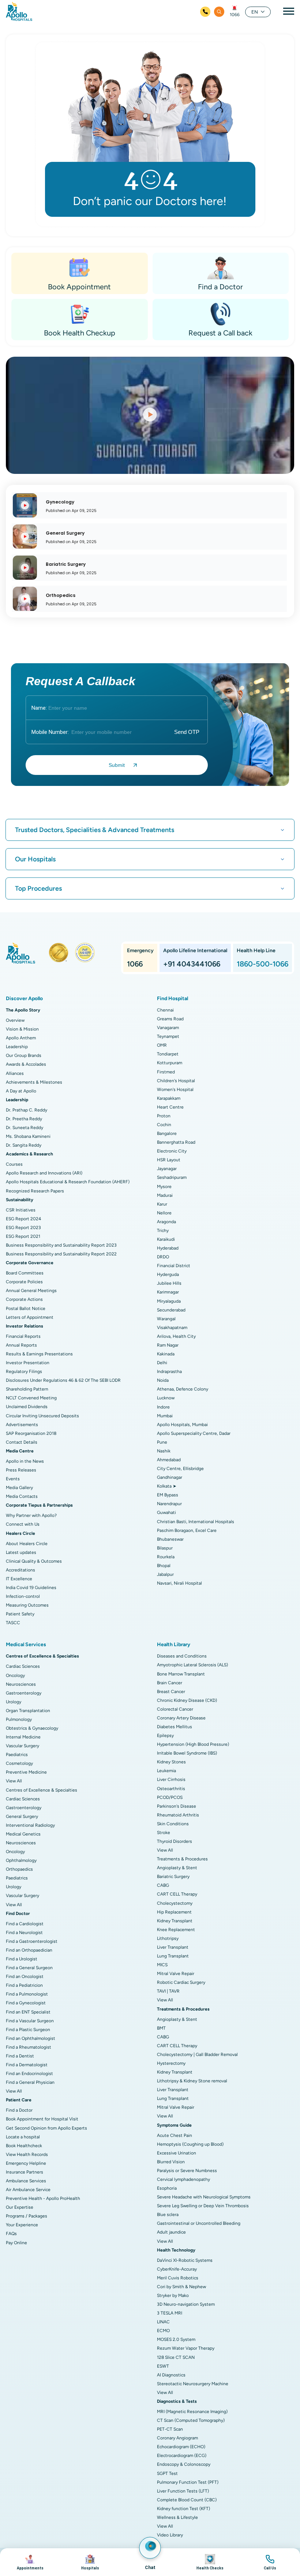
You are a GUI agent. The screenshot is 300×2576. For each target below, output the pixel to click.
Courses (14, 1164)
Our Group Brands (24, 1055)
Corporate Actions (24, 1299)
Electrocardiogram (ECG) (182, 2456)
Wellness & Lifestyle (177, 2517)
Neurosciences (21, 1684)
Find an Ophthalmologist (31, 2038)
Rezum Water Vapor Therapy (186, 2348)
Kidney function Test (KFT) (183, 2509)
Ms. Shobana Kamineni (28, 1136)
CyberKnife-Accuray (177, 2269)
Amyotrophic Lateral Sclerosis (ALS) (192, 1665)
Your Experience (22, 2225)
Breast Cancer (171, 1692)
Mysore (164, 1187)
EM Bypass (168, 1495)
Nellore (164, 1213)
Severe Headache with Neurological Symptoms (204, 2197)
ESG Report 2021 (23, 1236)
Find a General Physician (30, 2082)
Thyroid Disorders (175, 1841)
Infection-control (23, 1596)
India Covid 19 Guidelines (31, 1588)
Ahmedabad (169, 1460)
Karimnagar (168, 1292)
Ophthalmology (21, 1860)
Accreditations (20, 1570)
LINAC (163, 2322)
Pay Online (16, 2243)
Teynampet (168, 1036)
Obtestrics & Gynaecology (32, 1728)
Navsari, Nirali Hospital (179, 1583)
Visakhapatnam (172, 1328)
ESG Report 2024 (23, 1219)
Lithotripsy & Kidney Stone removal (192, 2081)
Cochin (164, 1125)
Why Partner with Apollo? (31, 1515)
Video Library (170, 2535)
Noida (163, 1380)
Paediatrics (17, 1755)
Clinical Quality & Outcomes (34, 1561)
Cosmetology (19, 1763)
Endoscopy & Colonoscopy (184, 2464)
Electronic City (172, 1151)
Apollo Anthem (21, 1038)
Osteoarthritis (171, 1789)
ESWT (163, 2366)
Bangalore (167, 1133)
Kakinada (166, 1354)
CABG (163, 1885)
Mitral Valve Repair (176, 1974)
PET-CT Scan (170, 2429)
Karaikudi (166, 1239)
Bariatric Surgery (173, 1877)
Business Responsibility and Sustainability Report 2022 (61, 1254)
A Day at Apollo (21, 1091)
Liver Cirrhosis (171, 1779)
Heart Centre (170, 1107)
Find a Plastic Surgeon (28, 2030)
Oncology (15, 1675)
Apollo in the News (25, 1461)
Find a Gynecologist (26, 2003)
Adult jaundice (171, 2232)
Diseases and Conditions (182, 1656)
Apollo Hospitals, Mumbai (182, 1425)
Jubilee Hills (169, 1283)
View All (14, 1781)
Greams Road (170, 1019)
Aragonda (166, 1222)
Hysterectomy (171, 2063)
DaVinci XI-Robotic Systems (185, 2260)
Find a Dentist (20, 2056)
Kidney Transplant (175, 1921)
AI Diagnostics (171, 2375)
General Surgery (22, 1816)
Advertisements (22, 1425)
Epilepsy (165, 1736)
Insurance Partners (25, 2172)
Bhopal (164, 1566)
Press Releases (21, 1470)
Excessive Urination (177, 2153)
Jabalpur (165, 1574)
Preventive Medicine (26, 1772)
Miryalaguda (169, 1301)
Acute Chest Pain (175, 2135)
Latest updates (21, 1552)
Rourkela (166, 1557)
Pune (162, 1442)
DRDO (163, 1257)
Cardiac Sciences (23, 1666)
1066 (235, 15)
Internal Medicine (23, 1737)
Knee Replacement (176, 1930)
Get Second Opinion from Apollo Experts (46, 2128)
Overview (15, 1020)
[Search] (219, 12)
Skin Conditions (173, 1824)
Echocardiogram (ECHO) (181, 2447)
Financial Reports (23, 1336)
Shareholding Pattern (27, 1389)
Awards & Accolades (26, 1064)
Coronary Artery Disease (181, 1718)
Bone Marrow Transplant (181, 1674)
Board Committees (25, 1273)
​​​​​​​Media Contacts (22, 1496)
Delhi (162, 1363)
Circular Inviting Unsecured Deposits (42, 1416)
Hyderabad (168, 1248)
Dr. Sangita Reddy (24, 1145)
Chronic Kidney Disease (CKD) (187, 1700)
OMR (162, 1045)
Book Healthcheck (24, 2146)
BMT (161, 2028)
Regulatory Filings (24, 1371)
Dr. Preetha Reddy (24, 1119)
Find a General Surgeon (29, 1968)
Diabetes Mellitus (175, 1727)
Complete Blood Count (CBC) (187, 2500)
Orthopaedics (19, 1869)
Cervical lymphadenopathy (183, 2179)
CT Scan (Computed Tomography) (191, 2420)
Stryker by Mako (173, 2295)
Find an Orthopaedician (29, 1950)
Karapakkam (169, 1098)
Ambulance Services (26, 2181)
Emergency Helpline (26, 2163)
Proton (164, 1116)
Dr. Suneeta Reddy (25, 1128)
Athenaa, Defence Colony (183, 1389)
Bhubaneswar (170, 1539)
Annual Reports (21, 1345)
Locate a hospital (23, 2137)
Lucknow (166, 1398)
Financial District (174, 1266)
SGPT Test (167, 2473)
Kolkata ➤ (167, 1486)
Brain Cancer (170, 1683)
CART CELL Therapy (177, 1894)
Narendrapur (169, 1504)
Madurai (165, 1195)
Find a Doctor (19, 2110)
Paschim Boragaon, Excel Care (187, 1530)
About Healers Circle (27, 1544)
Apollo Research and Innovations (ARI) (44, 1173)
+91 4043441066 (192, 964)
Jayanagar (167, 1169)
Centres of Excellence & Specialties (42, 1790)
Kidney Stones (171, 1762)
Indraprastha (169, 1371)
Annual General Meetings (31, 1291)
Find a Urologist (22, 1959)
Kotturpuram (170, 1063)
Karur (162, 1204)
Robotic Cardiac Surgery (181, 1982)
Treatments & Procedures (182, 1859)
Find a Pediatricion (24, 1985)
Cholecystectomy (175, 1903)
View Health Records (27, 2154)
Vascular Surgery (22, 1746)
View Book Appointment (30, 2562)
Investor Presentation (28, 1363)
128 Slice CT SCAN (176, 2357)
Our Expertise (20, 2207)
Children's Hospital (176, 1081)
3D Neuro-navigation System (186, 2304)
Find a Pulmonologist (27, 1994)
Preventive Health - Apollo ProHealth (43, 2198)
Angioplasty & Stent (177, 1868)
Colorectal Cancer (175, 1709)
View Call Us (270, 2562)
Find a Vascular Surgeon (30, 2021)
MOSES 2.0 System (176, 2339)
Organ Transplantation (28, 1711)
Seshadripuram (172, 1177)
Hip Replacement (174, 1912)
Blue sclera (168, 2215)
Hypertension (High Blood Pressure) (193, 1744)
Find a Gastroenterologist (32, 1941)
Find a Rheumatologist (29, 2047)
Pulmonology (19, 1719)
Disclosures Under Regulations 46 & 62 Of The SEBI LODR (63, 1380)
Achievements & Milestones (34, 1082)
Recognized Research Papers (35, 1191)
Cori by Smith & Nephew (181, 2287)
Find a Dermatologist (27, 2065)
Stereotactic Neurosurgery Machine (193, 2384)
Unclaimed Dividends (27, 1407)
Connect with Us (23, 1524)
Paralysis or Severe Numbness (187, 2171)
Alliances (15, 1073)
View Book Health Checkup (210, 2562)
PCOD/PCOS (170, 1797)
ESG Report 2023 (23, 1228)
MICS (162, 1965)
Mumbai (165, 1416)
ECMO (163, 2331)
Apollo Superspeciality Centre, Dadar (194, 1433)
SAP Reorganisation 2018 (31, 1433)
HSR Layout (169, 1160)
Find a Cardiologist (25, 1924)
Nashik (164, 1451)
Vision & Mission (22, 1029)
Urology (14, 1702)
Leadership (17, 1047)
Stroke (164, 1833)
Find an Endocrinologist (29, 2074)
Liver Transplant (173, 1947)
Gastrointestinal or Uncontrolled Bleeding (199, 2223)
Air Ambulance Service (28, 2190)
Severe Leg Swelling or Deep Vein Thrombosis (203, 2206)
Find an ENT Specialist (28, 2012)
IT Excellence (19, 1579)
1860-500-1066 (262, 964)
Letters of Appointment (30, 1317)
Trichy (163, 1231)
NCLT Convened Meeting (31, 1398)
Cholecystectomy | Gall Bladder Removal (197, 2055)
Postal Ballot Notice (26, 1309)
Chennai (165, 1010)
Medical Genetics (23, 1834)
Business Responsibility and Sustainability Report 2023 (61, 1245)
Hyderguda (168, 1274)
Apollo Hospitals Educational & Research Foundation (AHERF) (68, 1182)
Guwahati (166, 1512)
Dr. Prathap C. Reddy (27, 1110)
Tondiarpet (168, 1054)
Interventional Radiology (30, 1825)
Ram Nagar (168, 1345)
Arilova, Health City (176, 1336)
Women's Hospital (175, 1090)
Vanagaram (168, 1028)
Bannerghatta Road (176, 1142)
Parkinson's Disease (177, 1806)
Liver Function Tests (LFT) (183, 2491)
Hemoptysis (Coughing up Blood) (190, 2144)
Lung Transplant (173, 1956)
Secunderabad (171, 1310)
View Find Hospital (90, 2562)
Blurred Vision (171, 2162)
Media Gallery (19, 1488)
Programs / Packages (27, 2216)
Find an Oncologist (25, 1976)
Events (13, 1479)
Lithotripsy (168, 1938)
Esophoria (167, 2188)
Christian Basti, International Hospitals (196, 1522)
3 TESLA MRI (170, 2313)
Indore (163, 1407)
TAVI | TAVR (168, 1991)
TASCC (13, 1623)
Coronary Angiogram (177, 2438)
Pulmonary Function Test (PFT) (188, 2482)
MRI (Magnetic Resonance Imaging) (192, 2412)
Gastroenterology (24, 1693)
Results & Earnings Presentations (39, 1354)
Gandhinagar (170, 1477)
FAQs (11, 2234)
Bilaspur (165, 1548)
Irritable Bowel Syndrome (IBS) (187, 1753)
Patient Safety (20, 1614)
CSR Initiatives (21, 1210)
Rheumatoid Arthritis (178, 1815)
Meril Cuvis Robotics (178, 2278)
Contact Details (22, 1442)
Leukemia (166, 1771)
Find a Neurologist (24, 1933)
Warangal (166, 1319)
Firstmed (166, 1072)
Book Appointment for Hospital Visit (42, 2119)
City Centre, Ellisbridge (180, 1469)
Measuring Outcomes (27, 1605)
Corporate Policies (24, 1282)
